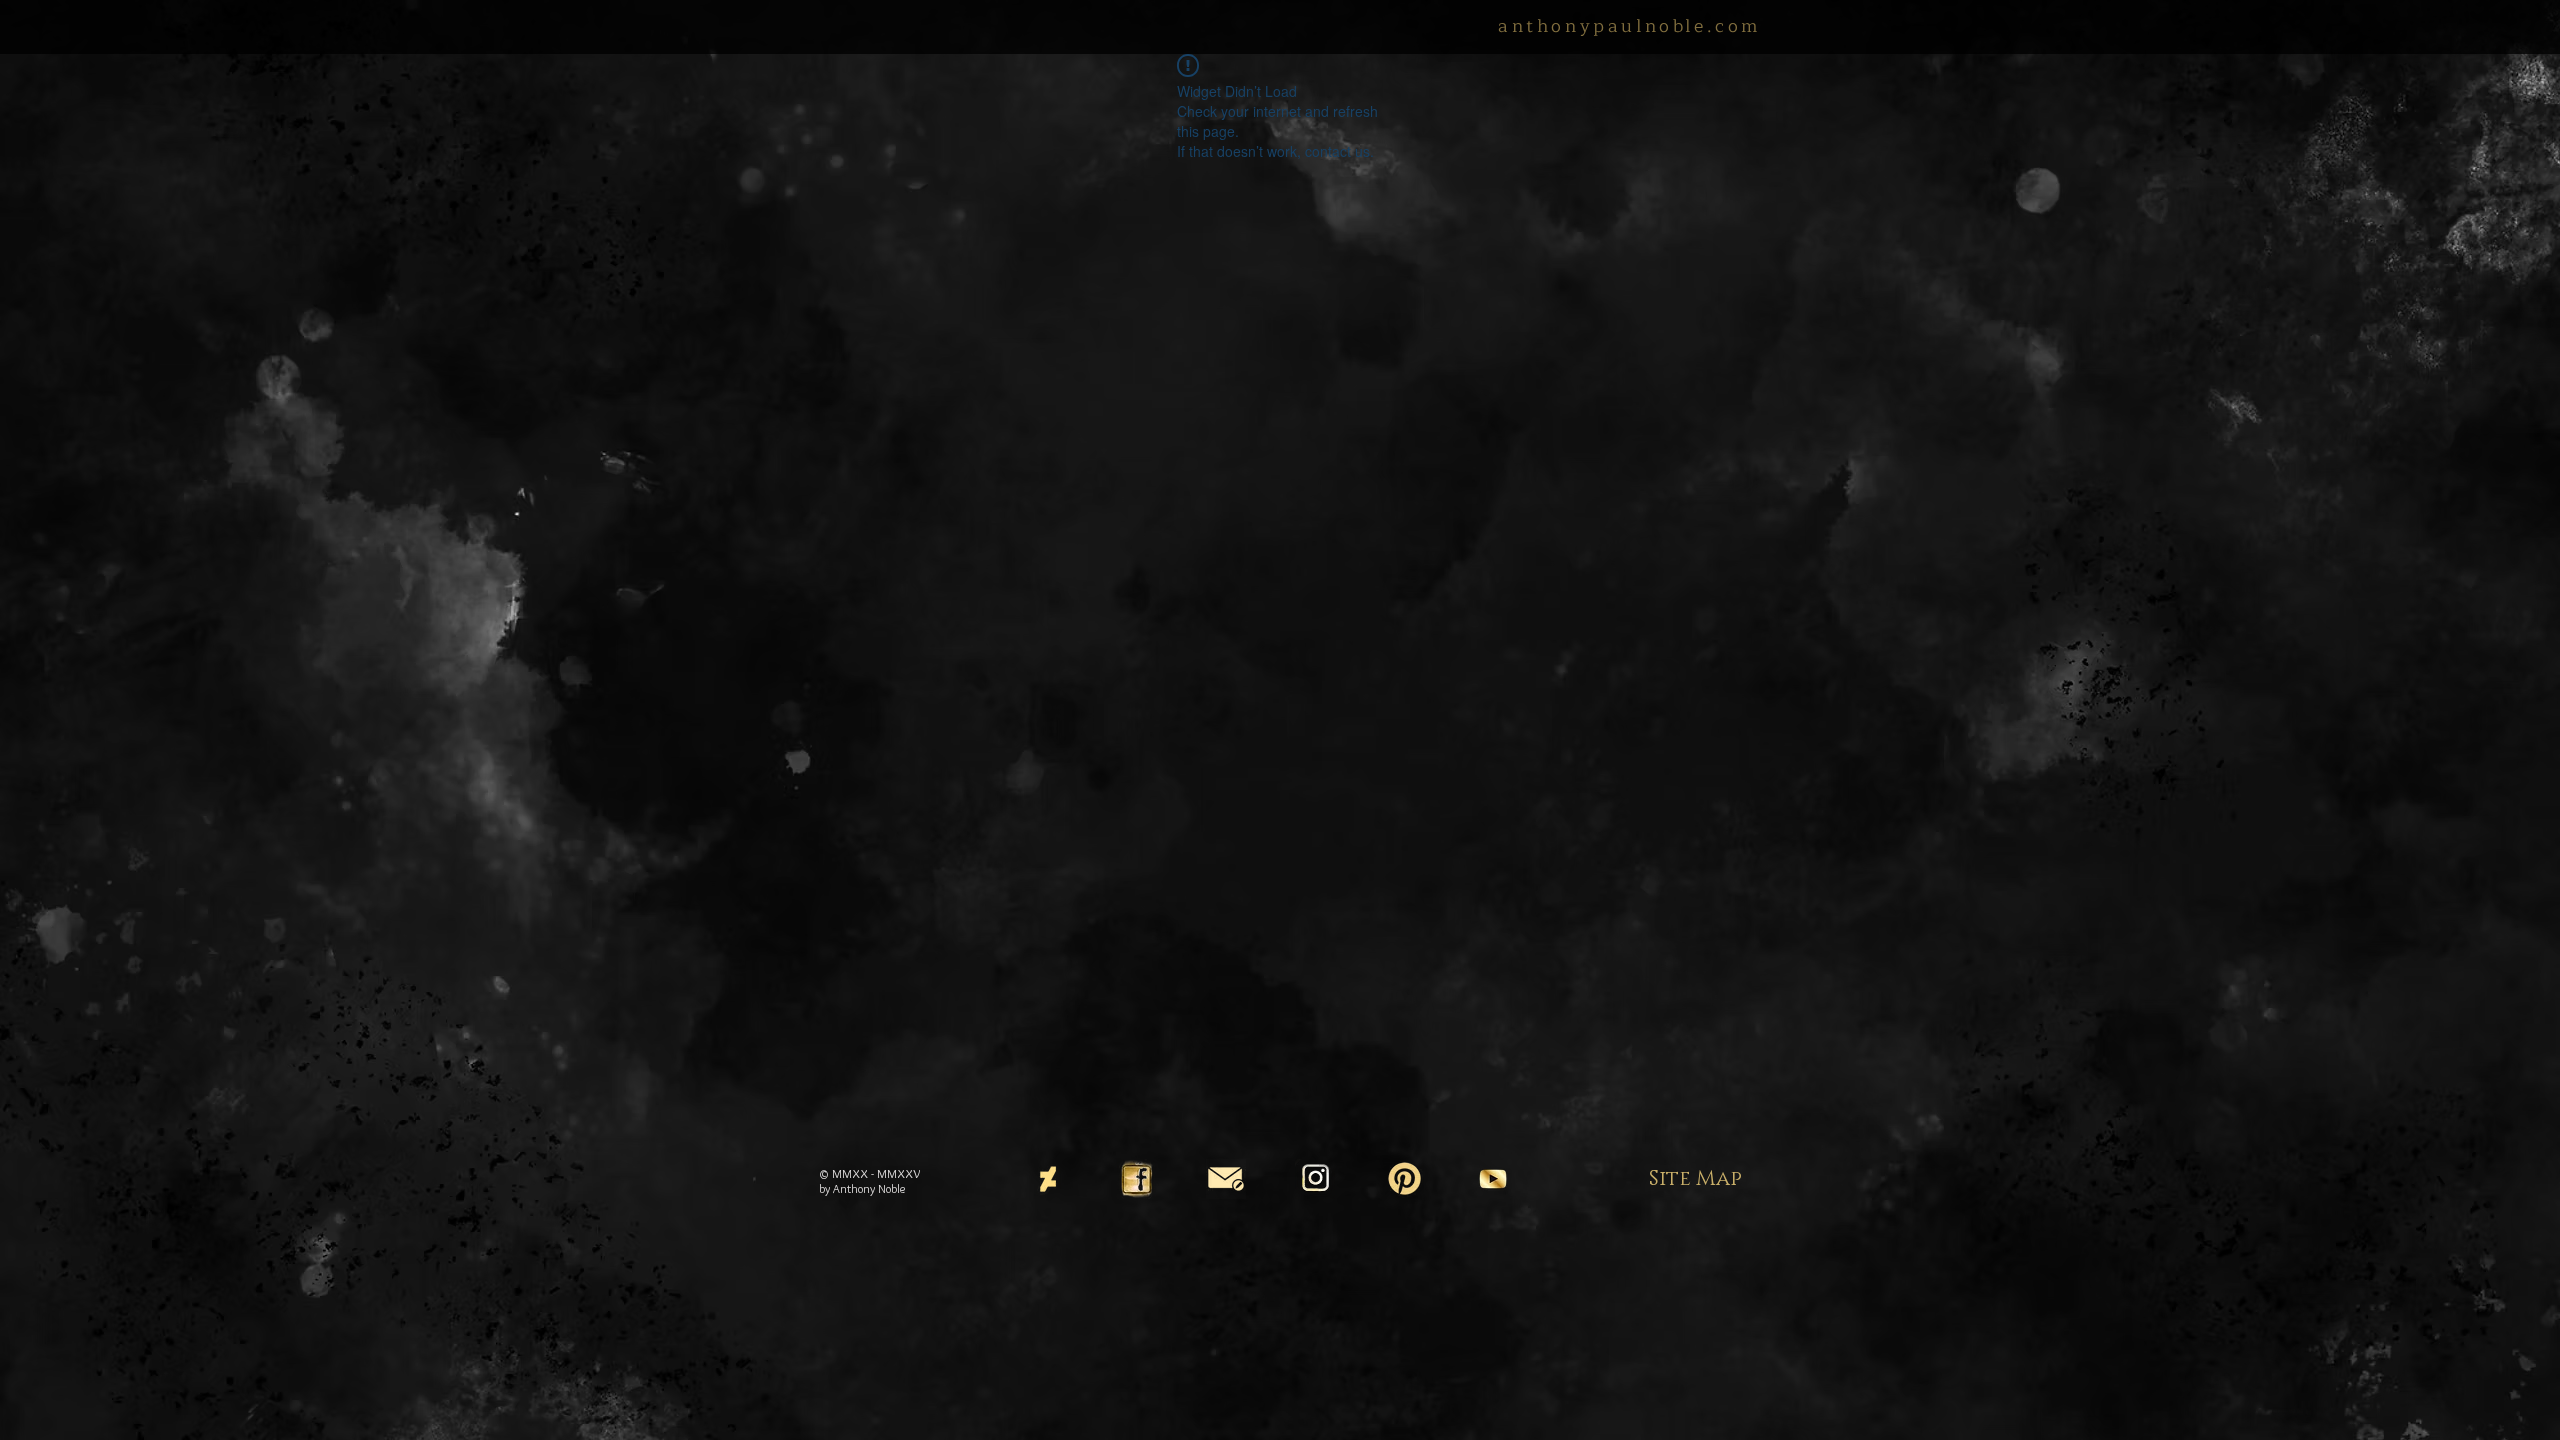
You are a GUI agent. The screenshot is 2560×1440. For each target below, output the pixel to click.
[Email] (1226, 1179)
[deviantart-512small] (1048, 1179)
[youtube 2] (1493, 1179)
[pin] (1404, 1179)
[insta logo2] (1315, 1179)
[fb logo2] (1137, 1179)
